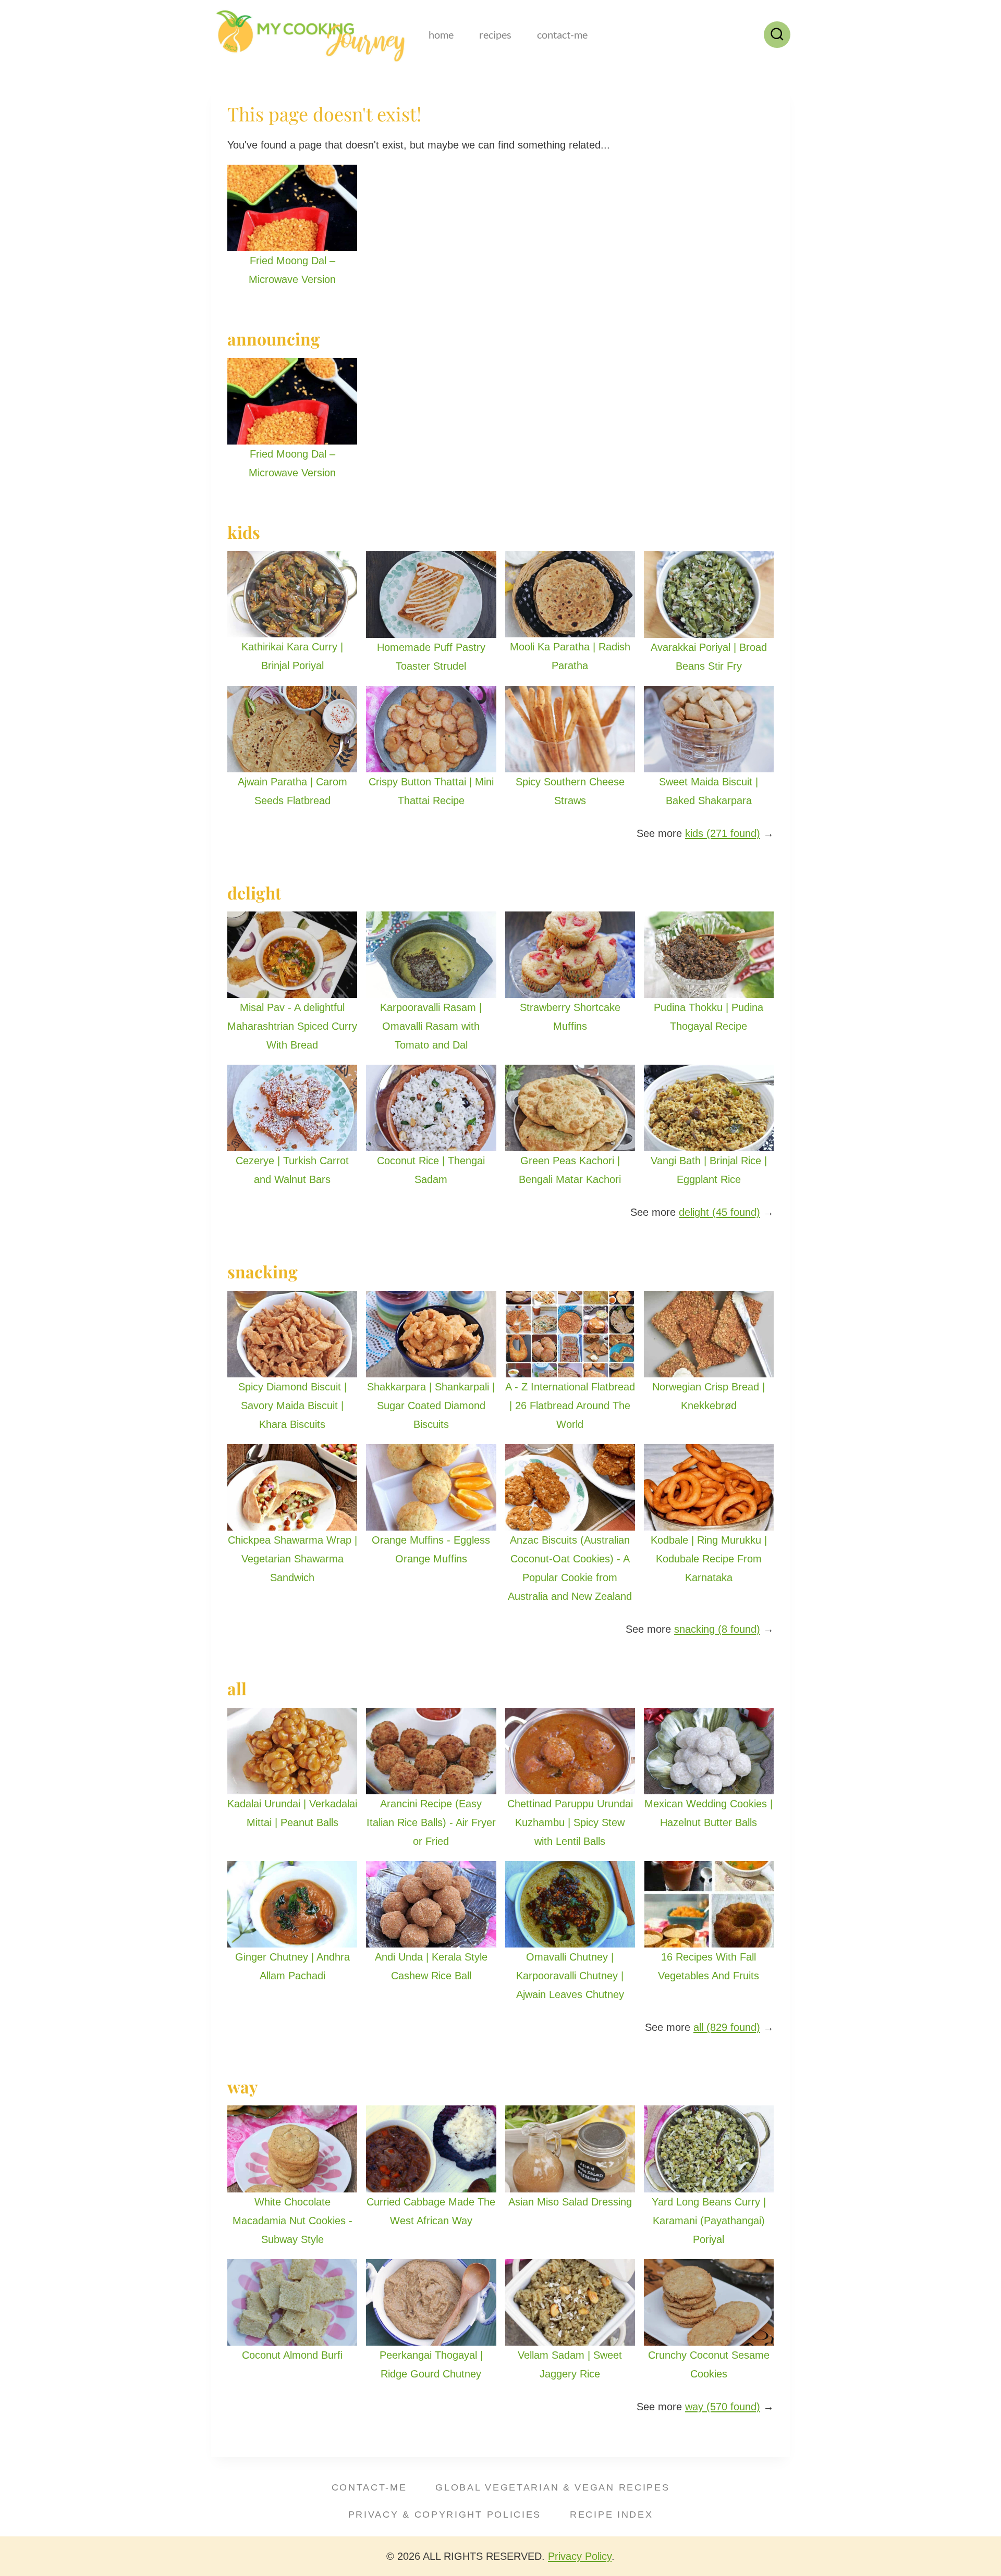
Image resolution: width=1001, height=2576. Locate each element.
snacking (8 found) (717, 1629)
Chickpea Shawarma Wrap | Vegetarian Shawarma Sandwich (292, 1559)
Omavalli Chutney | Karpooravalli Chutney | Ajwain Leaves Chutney (570, 1976)
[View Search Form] (777, 35)
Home (441, 34)
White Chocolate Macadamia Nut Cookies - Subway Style (292, 2221)
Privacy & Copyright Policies (445, 2515)
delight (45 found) (719, 1212)
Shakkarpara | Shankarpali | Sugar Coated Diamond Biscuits (431, 1406)
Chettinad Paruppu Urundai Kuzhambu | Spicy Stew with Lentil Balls (570, 1822)
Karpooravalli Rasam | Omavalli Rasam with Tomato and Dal (431, 1026)
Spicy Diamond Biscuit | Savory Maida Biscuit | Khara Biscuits (292, 1406)
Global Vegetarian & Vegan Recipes (552, 2487)
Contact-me (562, 34)
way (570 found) (723, 2407)
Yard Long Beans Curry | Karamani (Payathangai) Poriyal (709, 2221)
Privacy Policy (580, 2556)
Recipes (495, 34)
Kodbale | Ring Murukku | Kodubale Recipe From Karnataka (709, 1559)
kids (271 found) (723, 833)
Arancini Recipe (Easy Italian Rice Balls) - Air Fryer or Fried (431, 1822)
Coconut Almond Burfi (292, 2355)
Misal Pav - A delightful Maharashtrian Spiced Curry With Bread (292, 1026)
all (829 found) (727, 2027)
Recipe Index (611, 2515)
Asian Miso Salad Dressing (570, 2202)
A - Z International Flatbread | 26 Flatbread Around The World (570, 1406)
